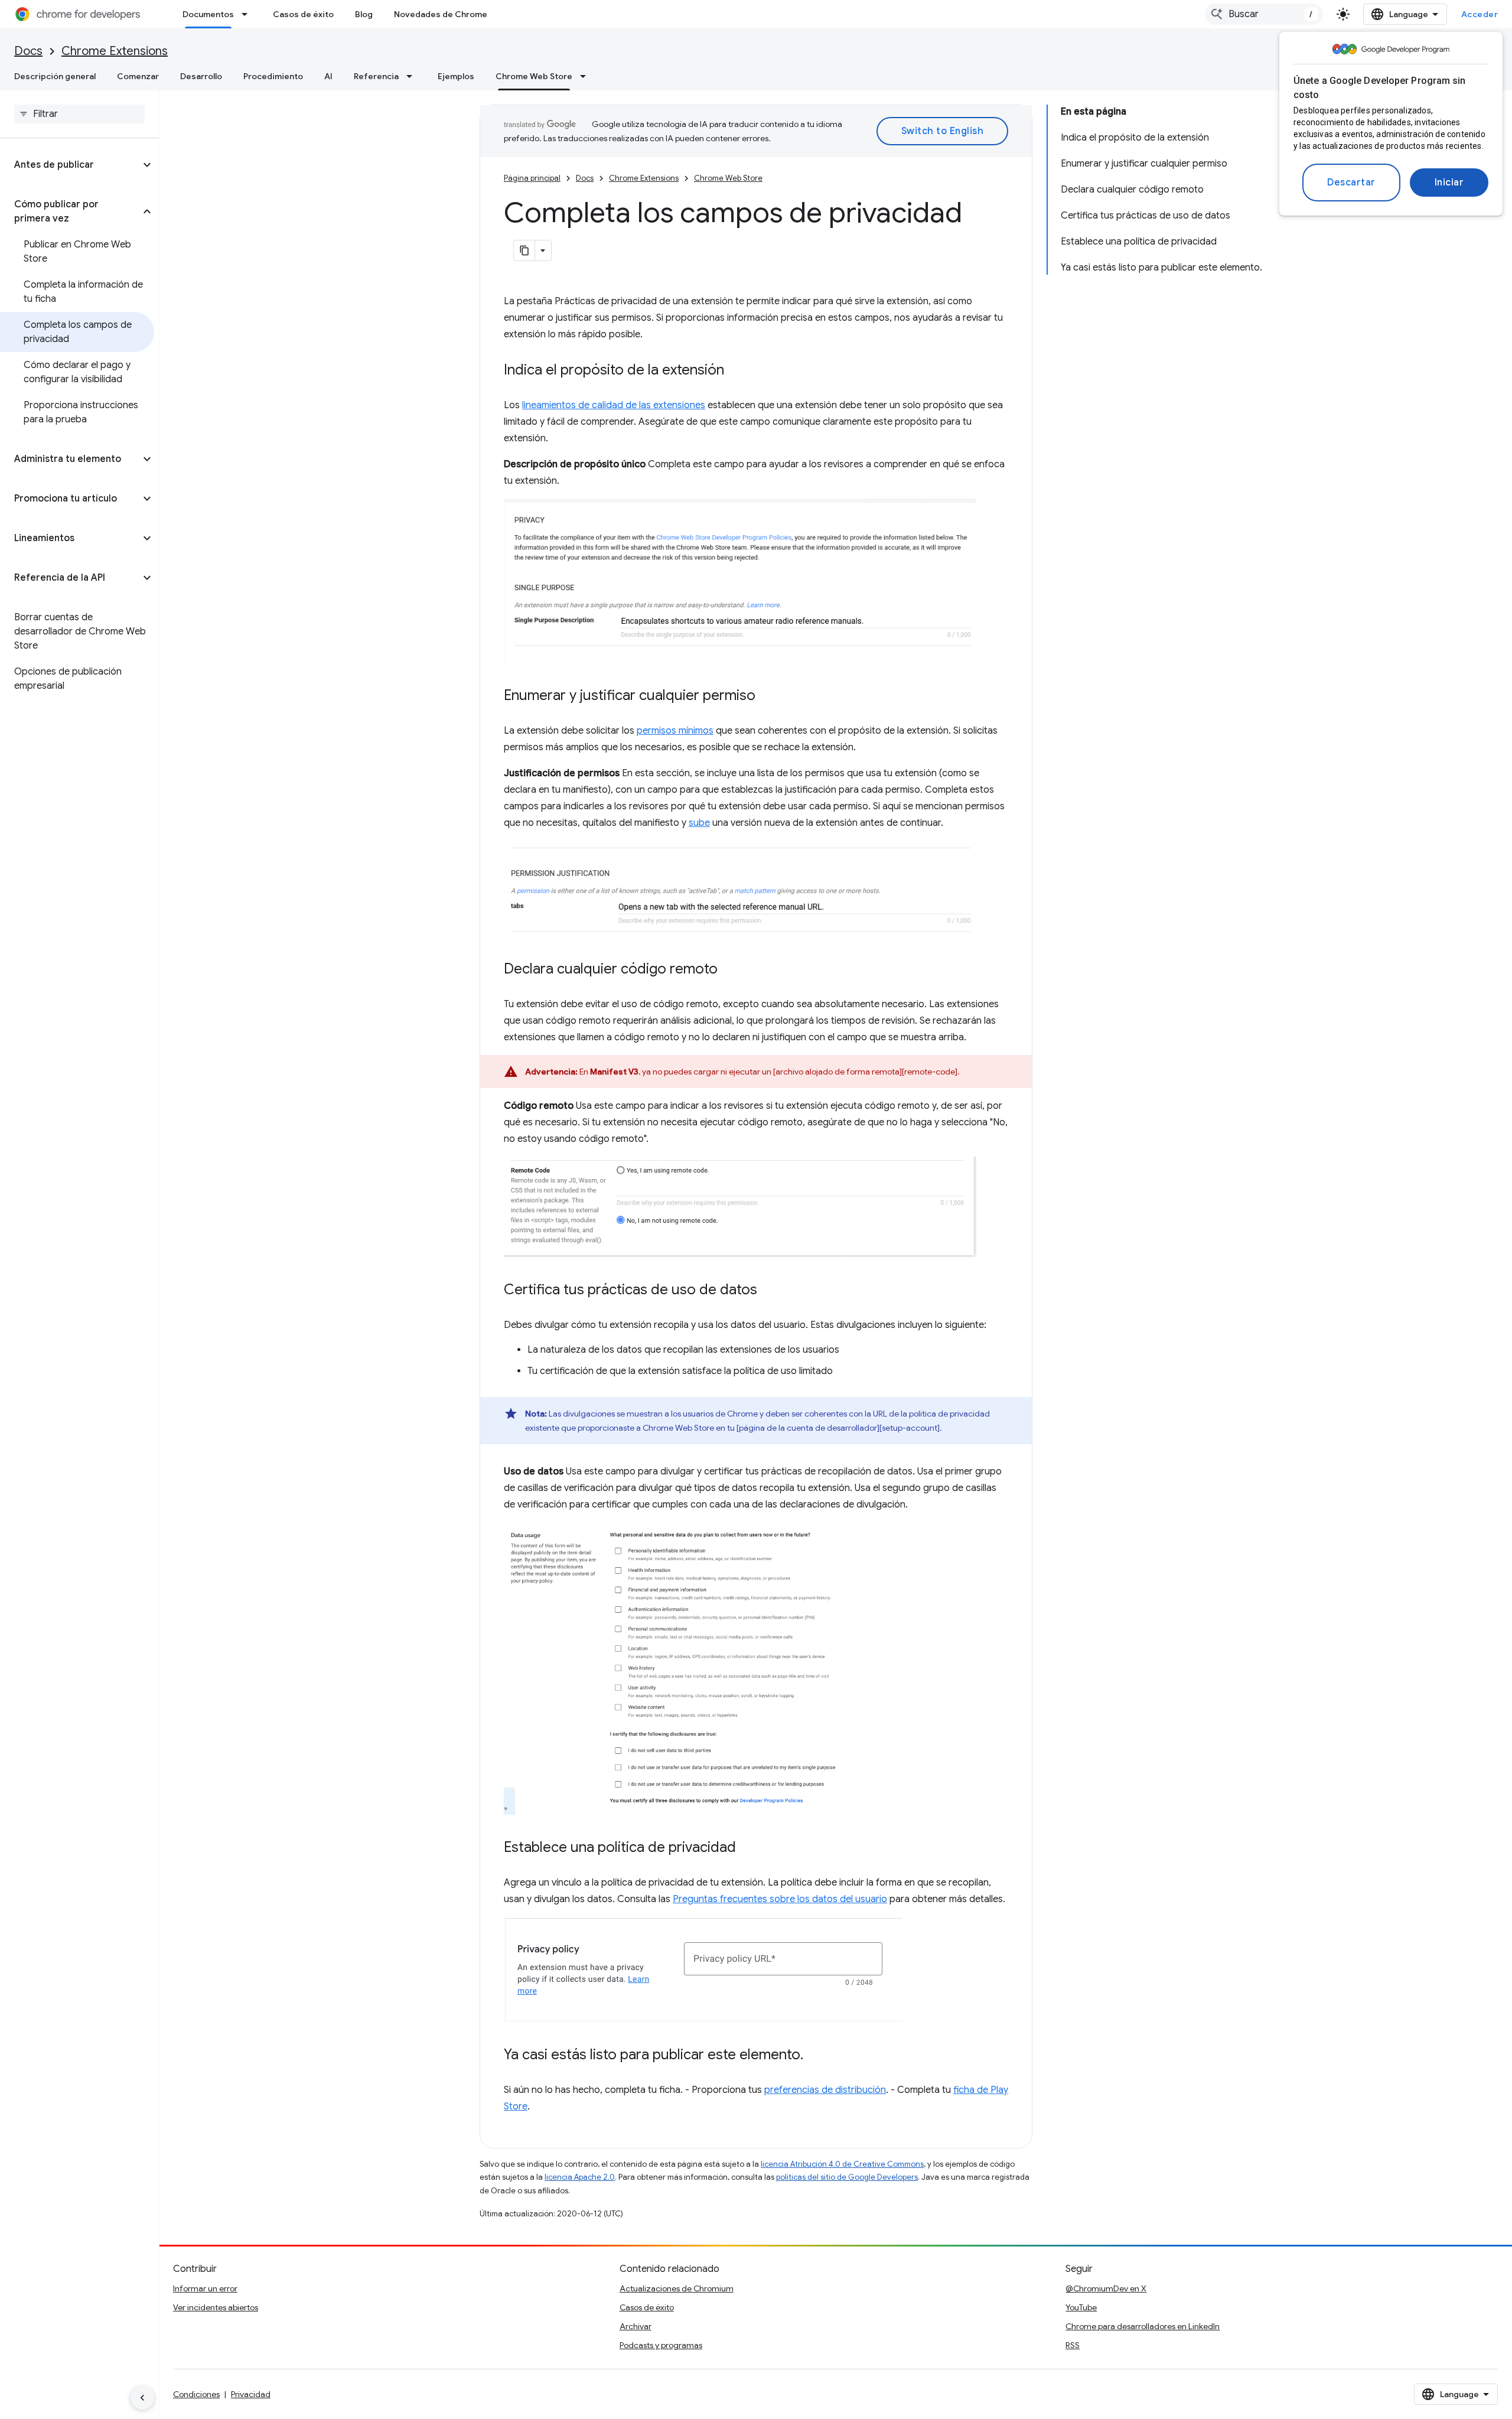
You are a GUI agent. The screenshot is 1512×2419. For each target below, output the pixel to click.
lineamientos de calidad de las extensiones (614, 405)
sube (699, 823)
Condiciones (196, 2394)
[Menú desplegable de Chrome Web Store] (586, 76)
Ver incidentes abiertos (216, 2307)
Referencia (376, 76)
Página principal (532, 178)
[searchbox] (79, 114)
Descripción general (55, 76)
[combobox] (1264, 14)
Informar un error (205, 2288)
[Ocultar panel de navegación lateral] (142, 2398)
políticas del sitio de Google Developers (847, 2177)
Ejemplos (456, 76)
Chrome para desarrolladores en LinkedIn (1143, 2326)
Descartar (1351, 183)
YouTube (1081, 2307)
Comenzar (138, 76)
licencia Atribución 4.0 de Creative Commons (842, 2164)
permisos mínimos (675, 731)
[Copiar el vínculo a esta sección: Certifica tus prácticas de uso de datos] (769, 1291)
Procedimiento (273, 76)
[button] (70, 165)
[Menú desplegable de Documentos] (248, 14)
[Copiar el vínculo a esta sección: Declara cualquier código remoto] (729, 970)
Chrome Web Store (534, 76)
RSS (1073, 2345)
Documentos (208, 14)
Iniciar (1449, 183)
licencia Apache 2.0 (580, 2177)
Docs (28, 51)
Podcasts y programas (661, 2345)
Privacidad (251, 2394)
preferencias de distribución (825, 2090)
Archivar (636, 2326)
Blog (364, 14)
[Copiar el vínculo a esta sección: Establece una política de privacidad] (748, 1848)
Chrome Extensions (115, 51)
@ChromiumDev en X (1106, 2288)
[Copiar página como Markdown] (524, 250)
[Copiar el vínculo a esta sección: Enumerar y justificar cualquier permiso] (767, 696)
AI (328, 76)
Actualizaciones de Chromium (677, 2288)
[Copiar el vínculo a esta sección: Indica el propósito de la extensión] (736, 371)
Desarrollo (201, 76)
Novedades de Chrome (441, 14)
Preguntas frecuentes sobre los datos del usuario (780, 1899)
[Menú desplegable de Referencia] (413, 76)
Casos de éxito (303, 14)
